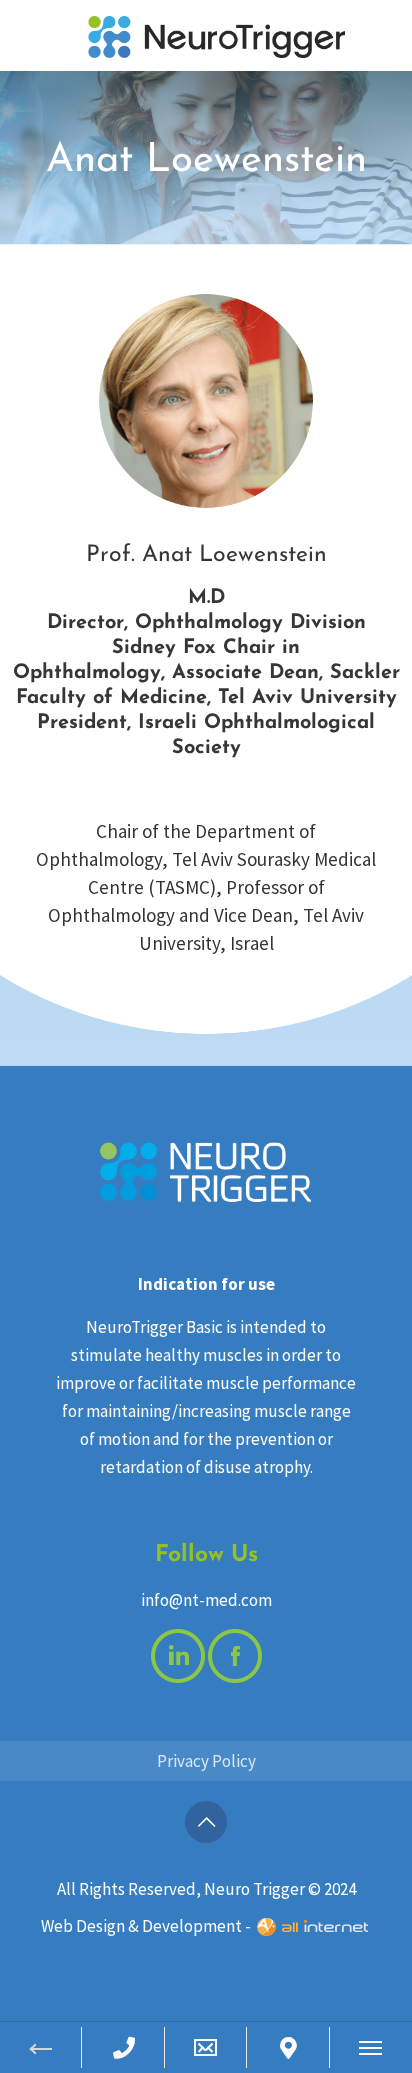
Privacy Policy (206, 1761)
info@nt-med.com (206, 1600)
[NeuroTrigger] (217, 35)
